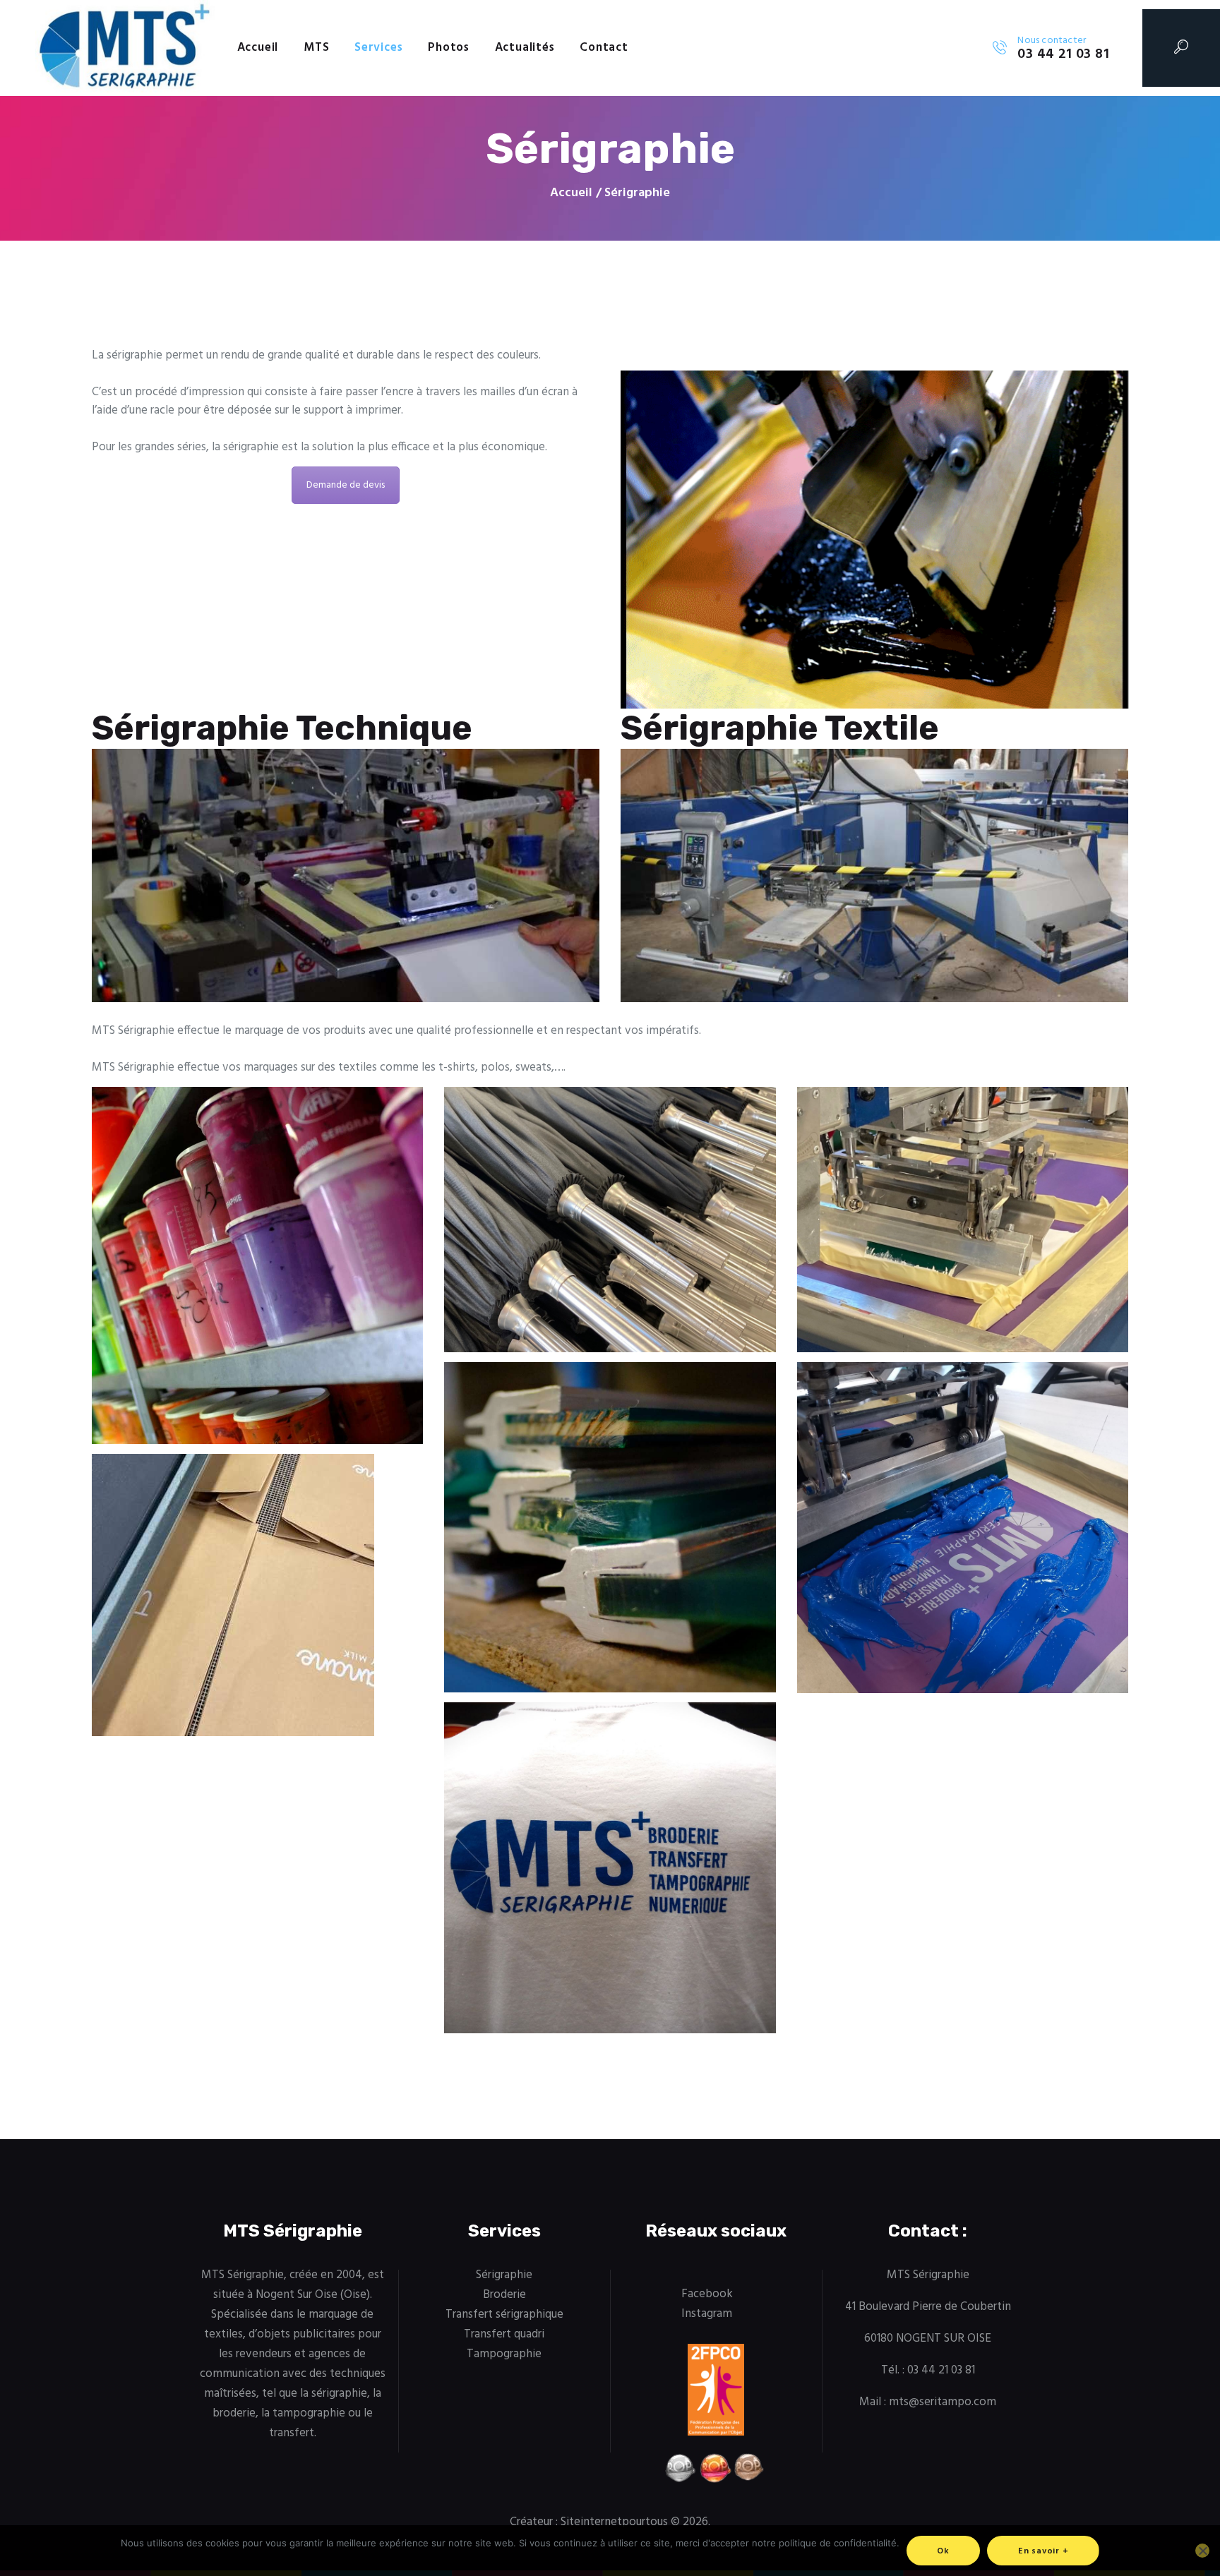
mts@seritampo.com (943, 2402)
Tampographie (504, 2354)
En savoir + (1043, 2551)
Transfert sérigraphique (504, 2315)
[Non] (1202, 2551)
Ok (943, 2551)
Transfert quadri (504, 2334)
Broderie (504, 2295)
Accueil (571, 193)
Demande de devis (346, 485)
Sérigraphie (504, 2275)
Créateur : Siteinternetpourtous (589, 2522)
